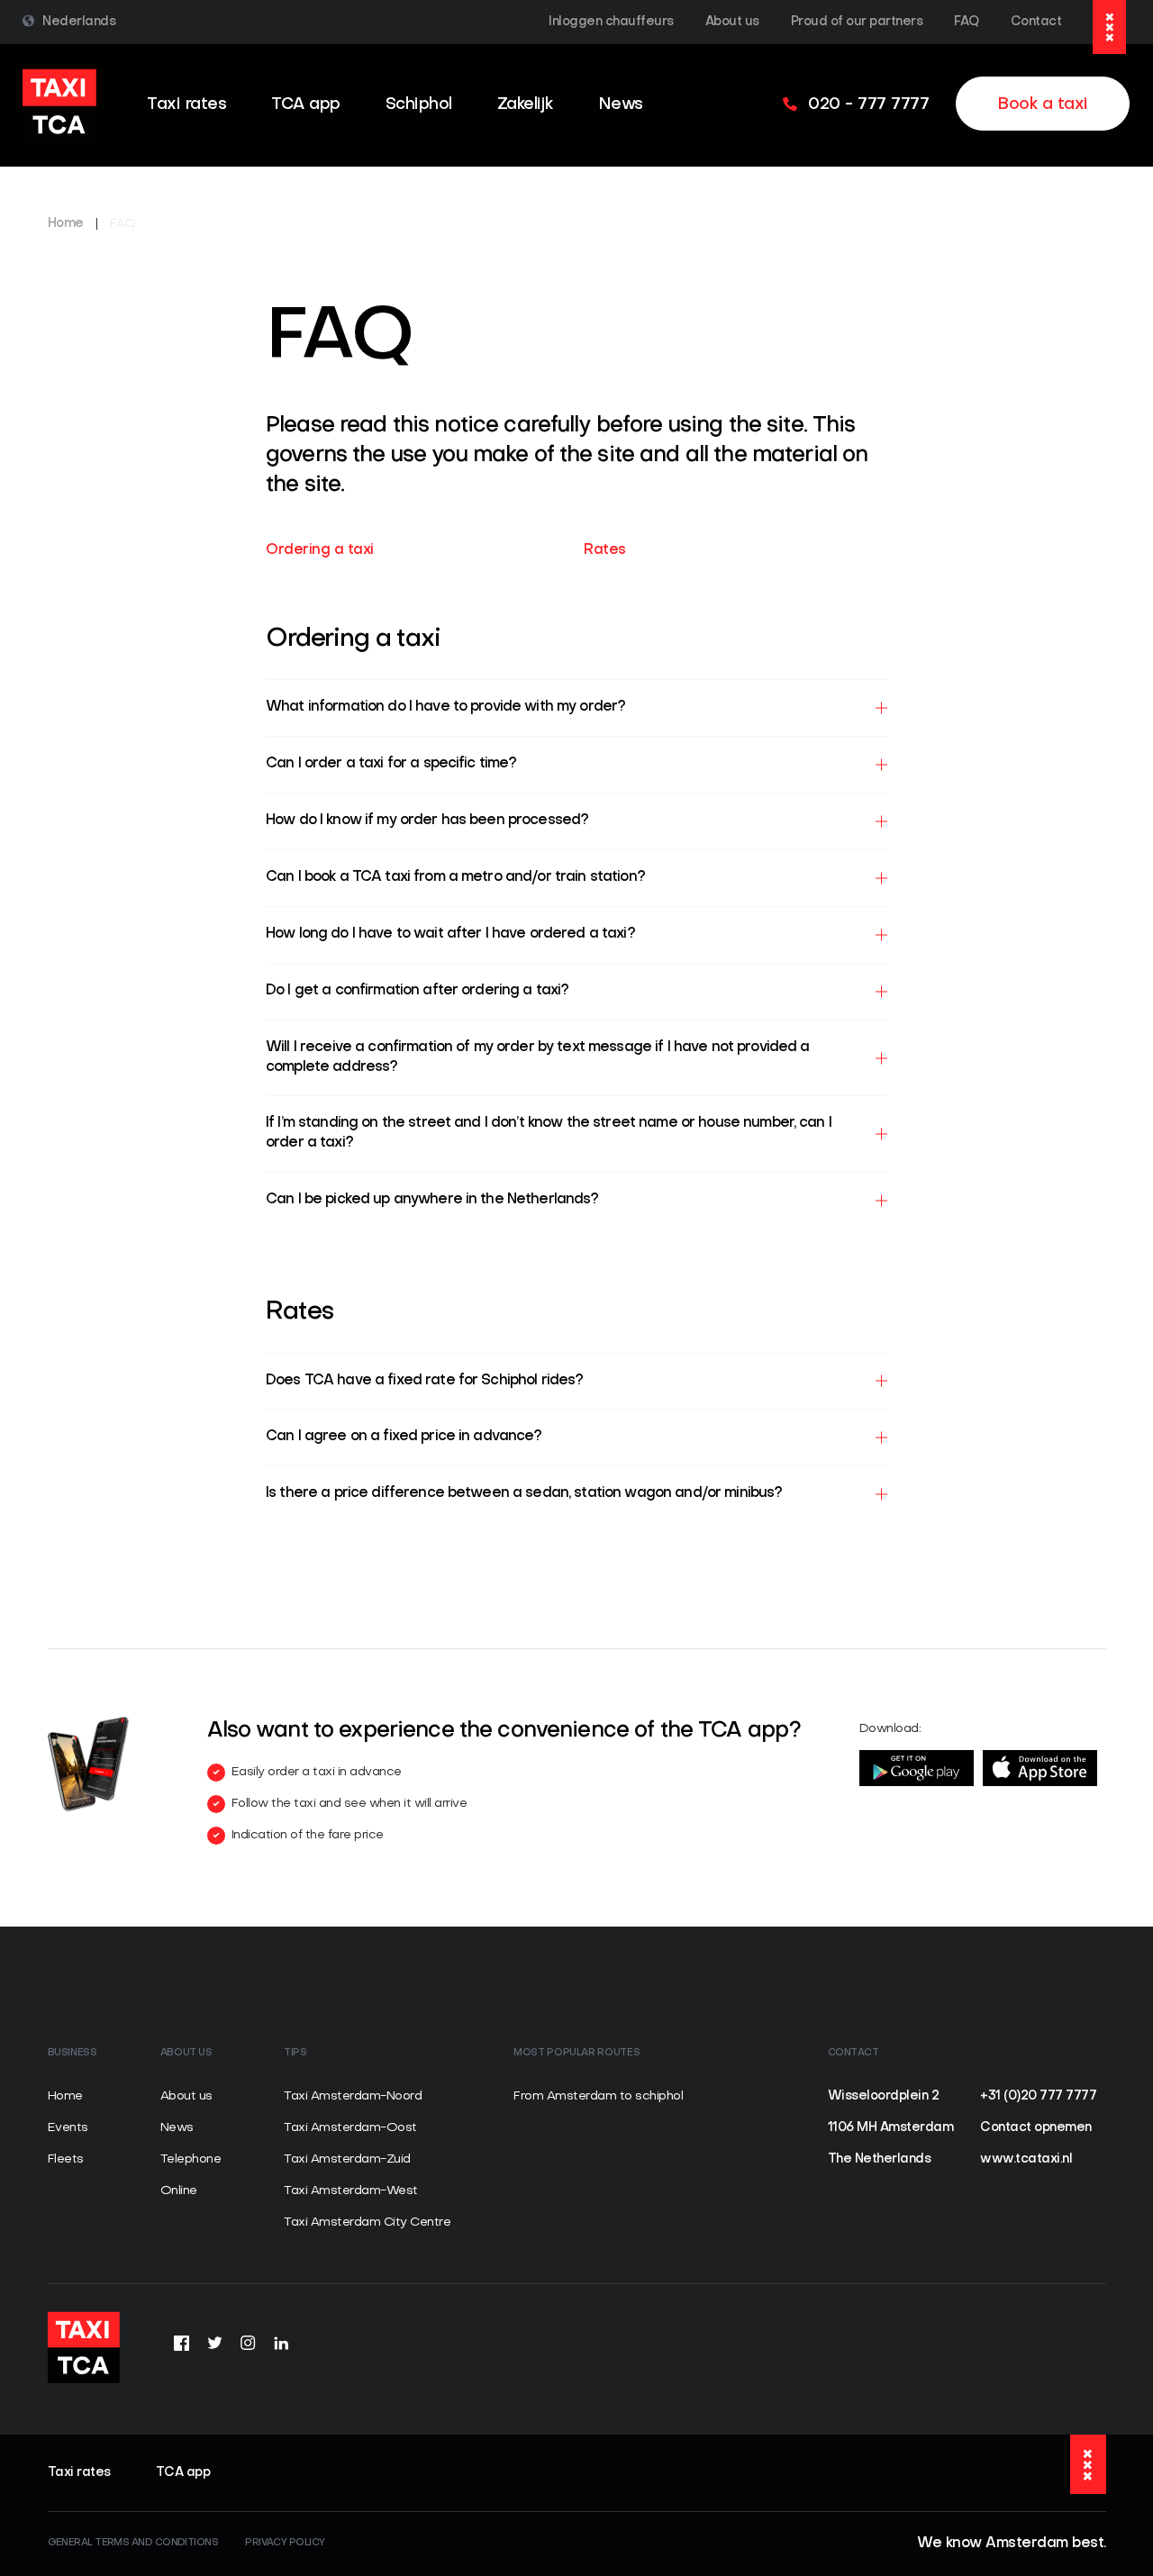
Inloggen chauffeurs (611, 22)
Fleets (66, 2159)
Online (179, 2191)
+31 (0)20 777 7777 (1038, 2096)
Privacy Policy (285, 2544)
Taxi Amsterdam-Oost (350, 2128)
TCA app (306, 105)
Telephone (191, 2159)
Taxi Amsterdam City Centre (367, 2222)
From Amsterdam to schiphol (598, 2096)
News (621, 105)
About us (732, 22)
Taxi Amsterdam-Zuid (347, 2159)
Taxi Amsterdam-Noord (353, 2096)
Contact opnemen (1036, 2128)
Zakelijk (525, 105)
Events (68, 2128)
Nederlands (79, 22)
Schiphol (419, 105)
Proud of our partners (857, 22)
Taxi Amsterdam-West (351, 2191)
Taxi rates (186, 105)
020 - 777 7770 (95, 2422)
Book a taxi (1043, 105)
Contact (1036, 22)
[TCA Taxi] (59, 105)
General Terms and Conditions (133, 2544)
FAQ (967, 22)
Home (66, 224)
